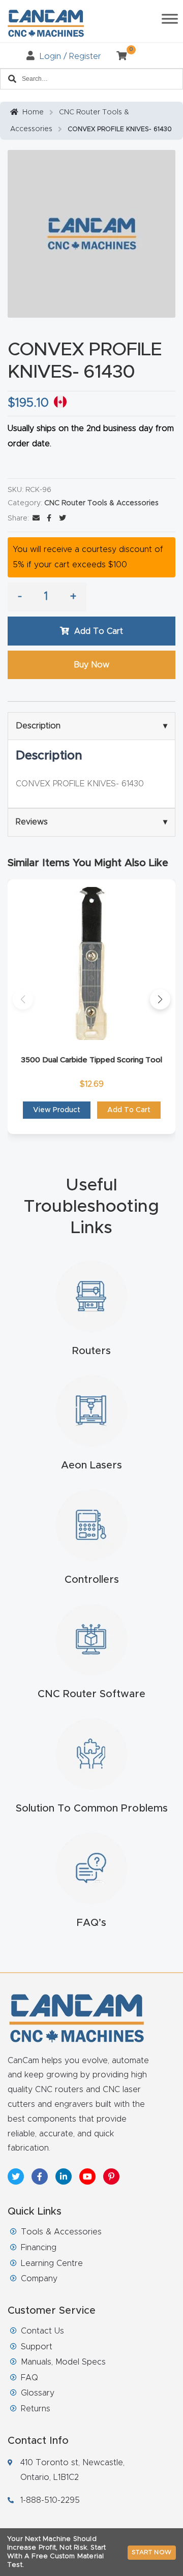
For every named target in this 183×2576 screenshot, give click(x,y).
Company (39, 2279)
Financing (39, 2248)
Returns (36, 2409)
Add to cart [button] (129, 1110)
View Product (57, 1110)
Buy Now (91, 665)
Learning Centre (52, 2263)
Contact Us (42, 2331)
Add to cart (99, 631)
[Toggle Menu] (170, 19)
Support (37, 2347)
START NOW (152, 2552)
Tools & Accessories (61, 2232)
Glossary (38, 2393)
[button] (23, 999)
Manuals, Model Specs (63, 2362)
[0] (118, 56)
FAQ (29, 2378)
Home (33, 112)
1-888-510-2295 (50, 2500)
